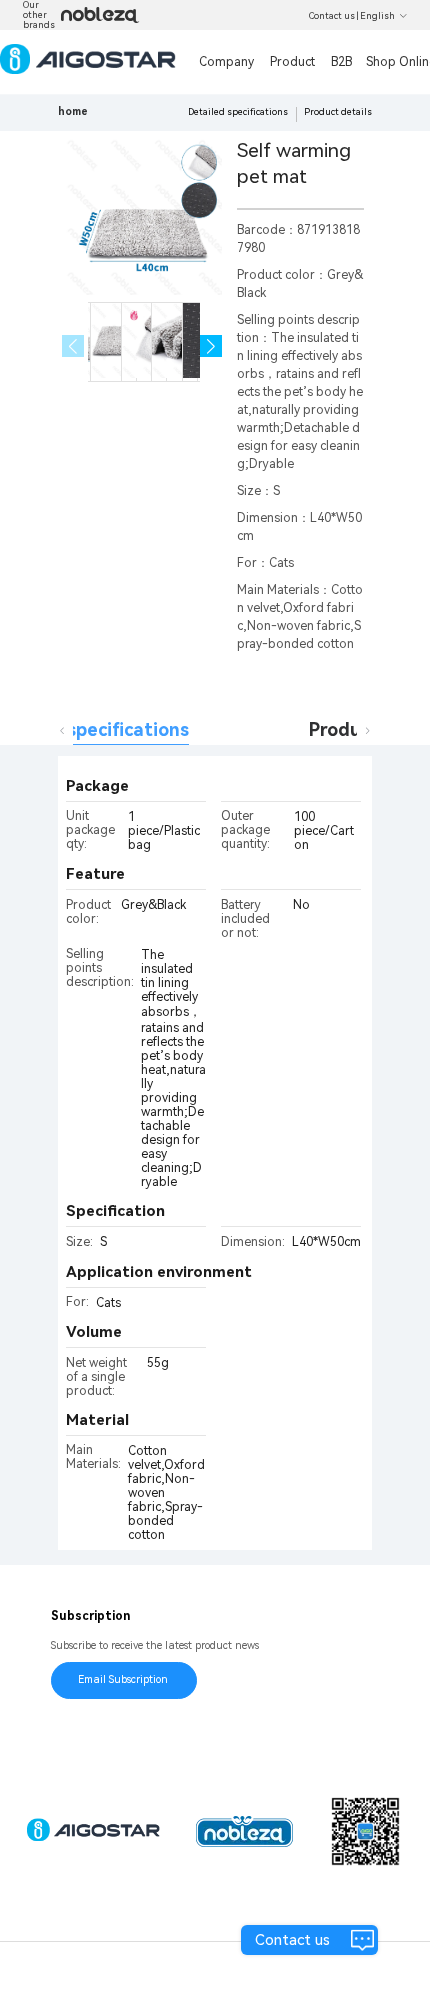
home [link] (73, 111)
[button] (211, 346)
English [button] (377, 16)
